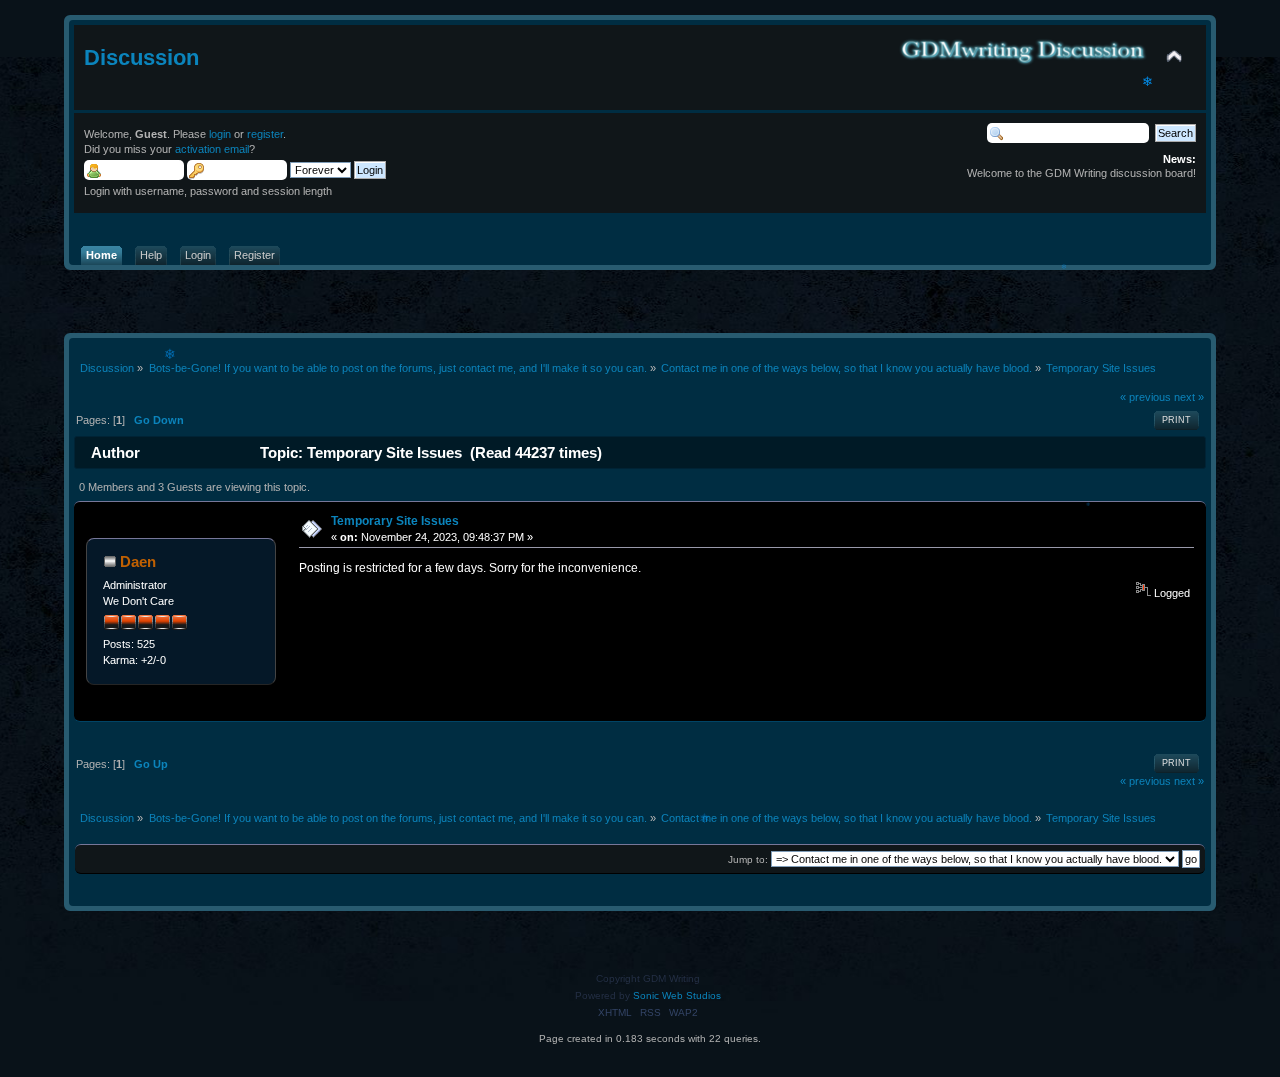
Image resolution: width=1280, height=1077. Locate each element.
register (265, 134)
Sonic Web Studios (677, 995)
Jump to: (748, 859)
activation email (212, 149)
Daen (138, 561)
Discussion (141, 57)
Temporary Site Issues (395, 521)
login (220, 134)
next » (1189, 397)
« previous (1145, 397)
